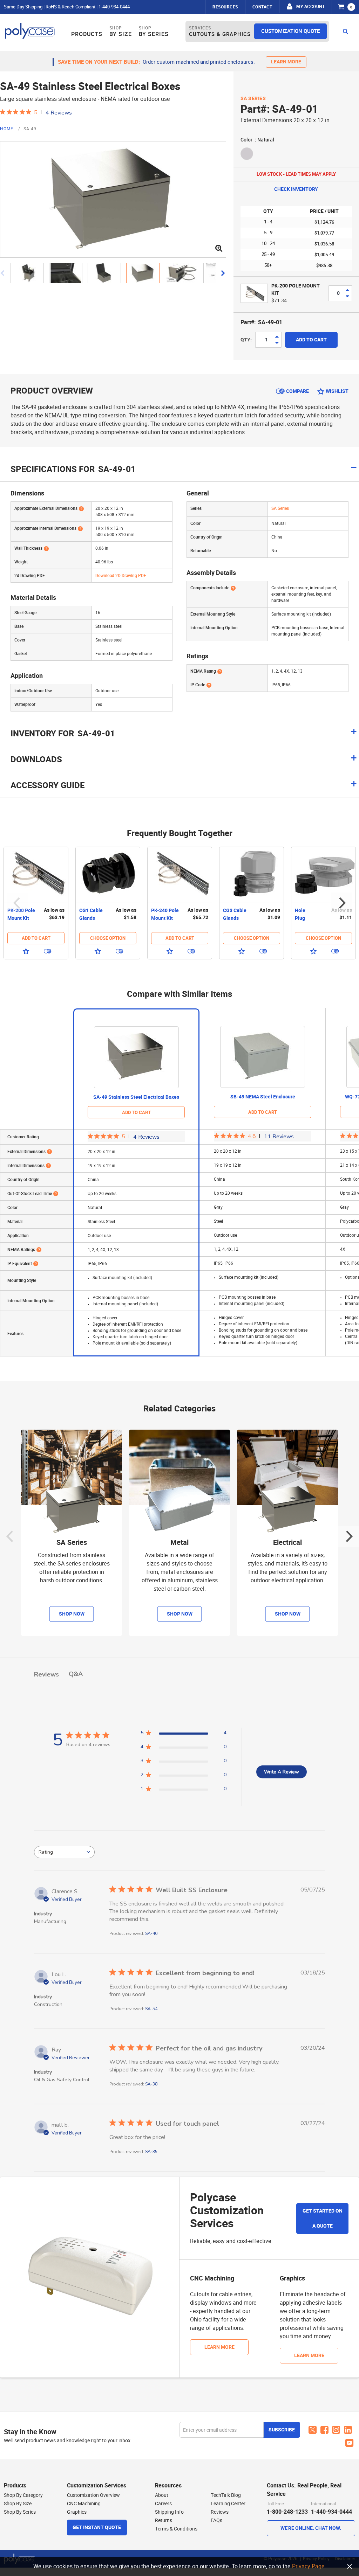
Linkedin (348, 2430)
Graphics (77, 2512)
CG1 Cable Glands (91, 914)
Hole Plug (300, 914)
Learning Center (228, 2504)
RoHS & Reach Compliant (70, 7)
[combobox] (64, 1852)
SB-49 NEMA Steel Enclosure (263, 1097)
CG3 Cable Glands (235, 914)
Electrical (287, 1543)
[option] (36, 903)
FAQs (216, 2520)
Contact (262, 7)
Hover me (81, 508)
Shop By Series (20, 2512)
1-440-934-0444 (114, 7)
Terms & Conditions (176, 2529)
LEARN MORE (286, 62)
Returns (164, 2520)
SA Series (253, 99)
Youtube (350, 2443)
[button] (30, 273)
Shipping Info (169, 2512)
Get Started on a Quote (323, 2219)
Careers (163, 2504)
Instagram (336, 2430)
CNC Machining (84, 2504)
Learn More (219, 2347)
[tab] (179, 737)
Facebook (324, 2430)
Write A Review (282, 1772)
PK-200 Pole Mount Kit (21, 914)
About (162, 2495)
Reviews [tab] (46, 1674)
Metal (179, 1543)
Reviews (220, 2512)
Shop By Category (23, 2495)
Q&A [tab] (76, 1674)
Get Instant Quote (97, 2528)
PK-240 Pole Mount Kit (165, 914)
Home (7, 129)
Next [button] (341, 903)
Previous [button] (18, 903)
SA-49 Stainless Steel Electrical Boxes (136, 1097)
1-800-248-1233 (287, 2512)
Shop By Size (18, 2504)
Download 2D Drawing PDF (121, 576)
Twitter (313, 2430)
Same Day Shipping (23, 7)
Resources (225, 7)
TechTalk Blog (226, 2495)
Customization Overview (93, 2495)
